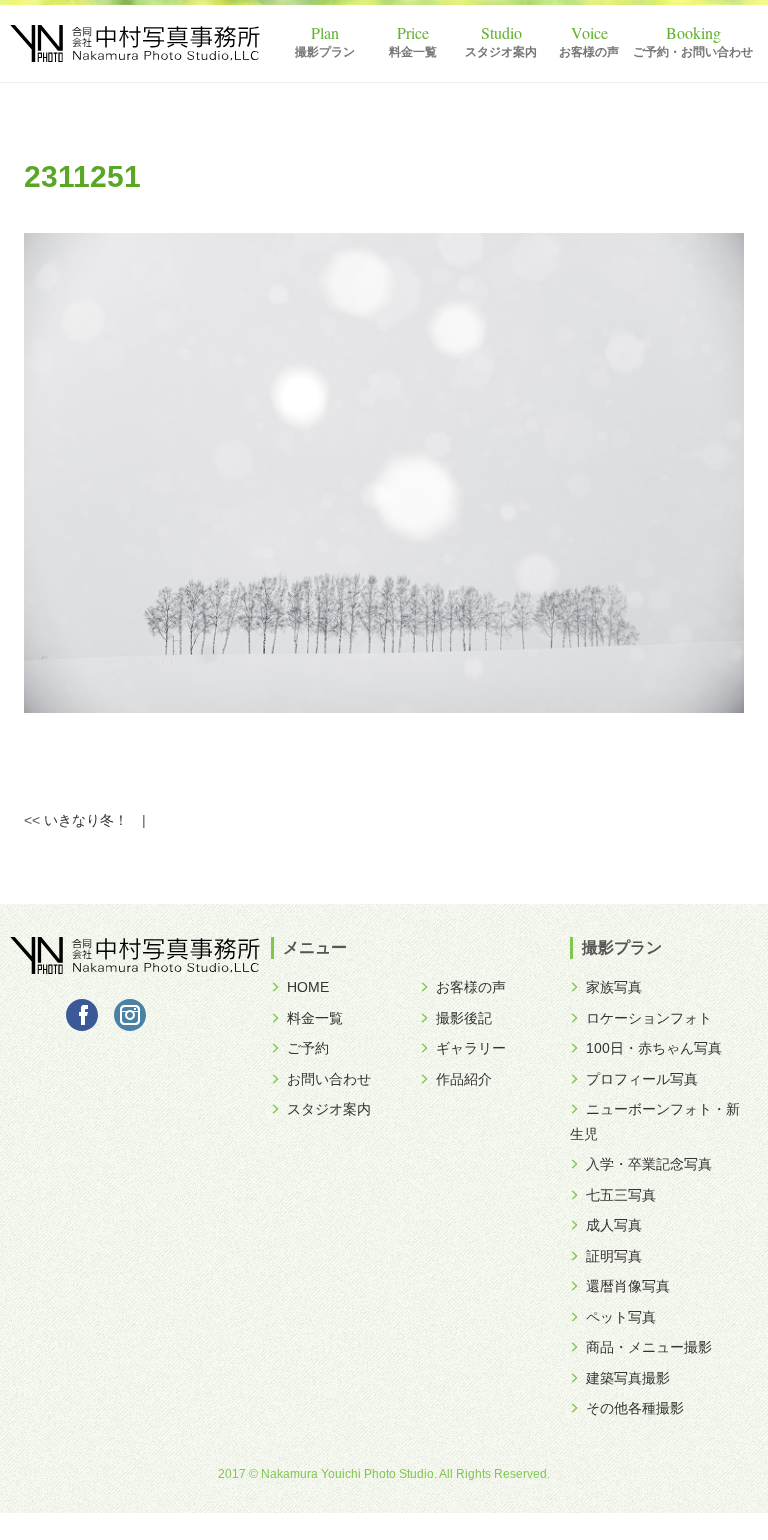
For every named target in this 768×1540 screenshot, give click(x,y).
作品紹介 (464, 1079)
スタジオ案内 (501, 51)
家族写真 (614, 987)
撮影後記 (464, 1018)
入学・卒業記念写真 (649, 1164)
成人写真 (614, 1225)
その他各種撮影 (635, 1408)
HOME (308, 987)
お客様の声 (589, 51)
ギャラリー (471, 1048)
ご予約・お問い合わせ (693, 51)
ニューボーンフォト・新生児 (655, 1121)
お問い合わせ (329, 1079)
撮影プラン (325, 51)
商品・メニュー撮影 (649, 1347)
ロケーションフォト (649, 1018)
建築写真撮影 (628, 1378)
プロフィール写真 (642, 1079)
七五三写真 (621, 1195)
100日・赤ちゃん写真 (654, 1048)
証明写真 (614, 1256)
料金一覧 (413, 51)
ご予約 (308, 1048)
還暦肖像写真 (628, 1286)
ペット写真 (621, 1317)
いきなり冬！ (86, 820)
